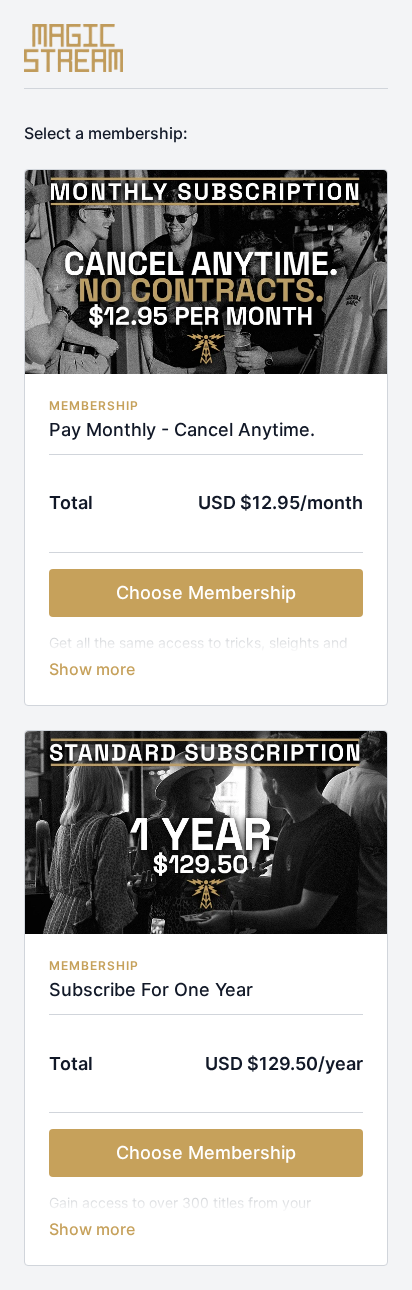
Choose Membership (206, 592)
